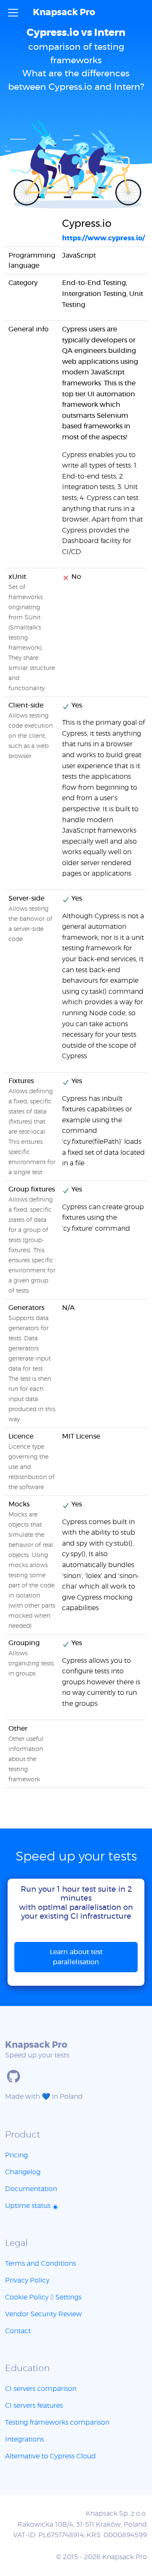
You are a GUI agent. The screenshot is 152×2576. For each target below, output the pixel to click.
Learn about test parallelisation (76, 1957)
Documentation (31, 2189)
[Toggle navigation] (13, 13)
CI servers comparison (41, 2389)
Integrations (24, 2439)
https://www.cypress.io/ (103, 238)
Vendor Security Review (43, 2314)
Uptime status (29, 2206)
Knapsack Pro (64, 12)
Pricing (16, 2155)
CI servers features (34, 2406)
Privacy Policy (27, 2280)
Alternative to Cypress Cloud (50, 2456)
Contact (18, 2331)
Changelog (23, 2172)
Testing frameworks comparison (57, 2423)
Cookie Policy (27, 2297)
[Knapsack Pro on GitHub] (14, 2076)
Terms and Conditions (41, 2264)
